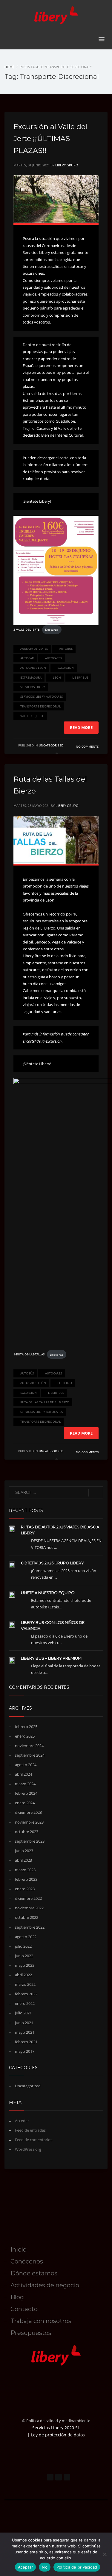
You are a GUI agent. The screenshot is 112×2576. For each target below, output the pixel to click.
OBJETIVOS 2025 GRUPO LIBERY (52, 1563)
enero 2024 (25, 1803)
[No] (105, 2554)
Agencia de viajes (34, 649)
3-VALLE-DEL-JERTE (27, 629)
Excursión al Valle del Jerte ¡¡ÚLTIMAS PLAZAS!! (50, 139)
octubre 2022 (27, 1917)
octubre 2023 (27, 1832)
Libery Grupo (67, 165)
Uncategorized (51, 745)
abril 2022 (23, 1975)
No (45, 2567)
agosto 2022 (26, 1937)
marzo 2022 (25, 1984)
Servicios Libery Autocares (42, 696)
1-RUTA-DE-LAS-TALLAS (29, 1355)
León (57, 677)
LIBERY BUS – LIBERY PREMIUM (51, 1658)
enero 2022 (25, 2003)
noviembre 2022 (29, 1908)
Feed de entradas (30, 2130)
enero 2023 (25, 1889)
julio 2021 (23, 2013)
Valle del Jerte (32, 716)
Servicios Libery (33, 687)
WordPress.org (28, 2149)
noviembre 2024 (29, 1746)
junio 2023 (24, 1851)
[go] (96, 1493)
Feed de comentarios (34, 2140)
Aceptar (26, 2567)
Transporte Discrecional (40, 706)
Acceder (22, 2121)
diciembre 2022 (28, 1898)
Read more (81, 727)
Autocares (53, 658)
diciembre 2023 (28, 1812)
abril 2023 (23, 1860)
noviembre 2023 (29, 1822)
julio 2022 (23, 1946)
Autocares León (33, 668)
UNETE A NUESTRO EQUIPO (48, 1593)
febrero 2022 (26, 1994)
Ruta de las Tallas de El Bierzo (45, 1402)
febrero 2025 (26, 1727)
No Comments (87, 746)
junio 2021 (24, 2023)
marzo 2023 (25, 1870)
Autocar (27, 658)
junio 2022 (24, 1956)
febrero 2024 (26, 1793)
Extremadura (31, 677)
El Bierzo (65, 1383)
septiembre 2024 (30, 1755)
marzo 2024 (25, 1784)
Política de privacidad (77, 2567)
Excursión (66, 668)
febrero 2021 (26, 2042)
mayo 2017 (25, 2051)
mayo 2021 (25, 2032)
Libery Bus (80, 677)
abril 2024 (23, 1774)
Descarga (52, 629)
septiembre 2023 (30, 1841)
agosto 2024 (26, 1765)
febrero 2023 (26, 1879)
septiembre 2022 (30, 1927)
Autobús (66, 649)
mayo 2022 (25, 1965)
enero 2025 (25, 1736)
